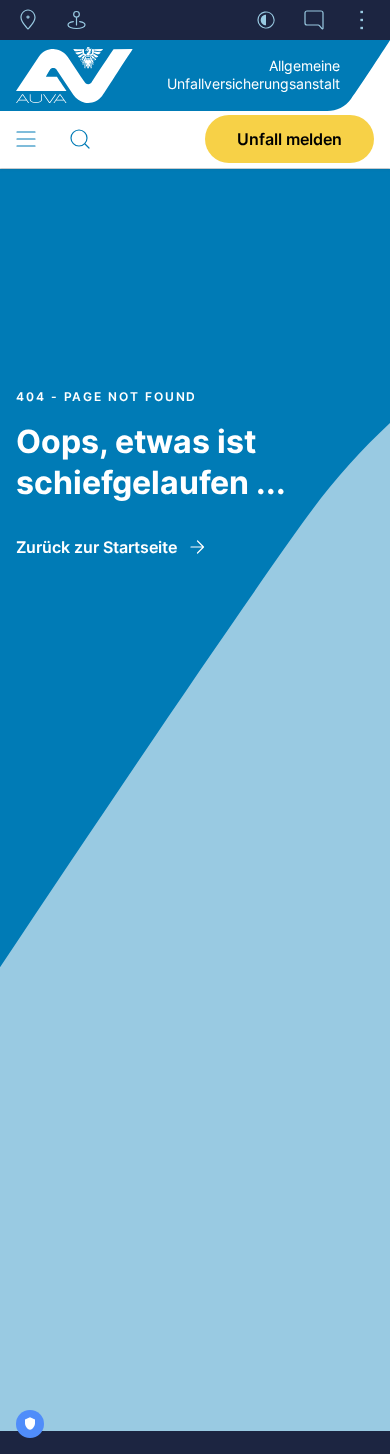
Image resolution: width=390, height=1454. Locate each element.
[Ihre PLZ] (28, 20)
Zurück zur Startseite (96, 547)
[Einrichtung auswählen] (76, 20)
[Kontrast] (266, 20)
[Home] (74, 75)
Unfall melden (289, 139)
